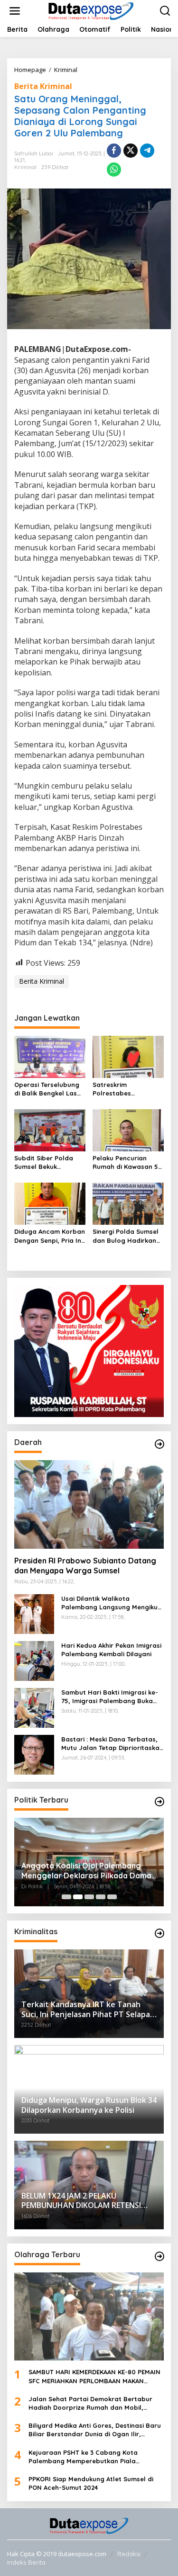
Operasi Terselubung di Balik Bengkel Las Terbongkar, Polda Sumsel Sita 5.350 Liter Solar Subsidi (50, 1089)
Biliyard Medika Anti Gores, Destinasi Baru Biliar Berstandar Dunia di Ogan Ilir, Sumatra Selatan (95, 2430)
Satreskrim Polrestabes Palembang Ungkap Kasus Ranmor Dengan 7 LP (124, 1089)
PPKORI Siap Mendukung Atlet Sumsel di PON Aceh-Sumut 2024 (91, 2483)
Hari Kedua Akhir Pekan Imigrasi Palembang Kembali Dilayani (111, 1650)
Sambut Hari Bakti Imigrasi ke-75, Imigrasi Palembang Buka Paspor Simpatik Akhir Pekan (110, 1697)
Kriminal (25, 167)
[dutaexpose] (91, 10)
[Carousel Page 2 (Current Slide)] (78, 1897)
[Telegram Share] (147, 151)
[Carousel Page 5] (112, 1897)
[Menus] (15, 11)
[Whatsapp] (114, 170)
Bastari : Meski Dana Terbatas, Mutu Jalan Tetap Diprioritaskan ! (112, 1744)
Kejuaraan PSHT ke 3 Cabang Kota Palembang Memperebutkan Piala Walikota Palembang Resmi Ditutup (84, 2457)
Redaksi (129, 2554)
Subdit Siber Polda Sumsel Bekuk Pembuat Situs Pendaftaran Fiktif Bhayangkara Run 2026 (44, 1162)
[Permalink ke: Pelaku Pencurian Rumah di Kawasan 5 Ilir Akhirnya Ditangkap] (128, 1130)
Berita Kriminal (43, 86)
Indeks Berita (26, 2562)
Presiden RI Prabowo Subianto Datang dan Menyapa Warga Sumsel (85, 1566)
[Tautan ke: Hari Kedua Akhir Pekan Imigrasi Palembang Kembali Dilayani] (34, 1660)
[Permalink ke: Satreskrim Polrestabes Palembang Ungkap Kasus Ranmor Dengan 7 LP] (128, 1056)
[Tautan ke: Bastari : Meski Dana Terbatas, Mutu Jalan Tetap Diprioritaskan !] (34, 1754)
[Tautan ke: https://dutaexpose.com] (159, 1444)
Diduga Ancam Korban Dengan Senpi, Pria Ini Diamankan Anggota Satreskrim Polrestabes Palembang (50, 1236)
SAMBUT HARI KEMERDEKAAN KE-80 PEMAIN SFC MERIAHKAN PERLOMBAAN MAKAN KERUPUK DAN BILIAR (94, 2376)
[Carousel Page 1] (66, 1897)
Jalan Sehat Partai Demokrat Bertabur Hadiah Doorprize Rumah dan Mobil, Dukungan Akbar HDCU (90, 2403)
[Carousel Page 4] (101, 1897)
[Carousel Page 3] (89, 1897)
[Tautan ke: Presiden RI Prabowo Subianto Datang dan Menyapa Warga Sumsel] (89, 1504)
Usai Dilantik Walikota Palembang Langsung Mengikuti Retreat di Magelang (112, 1603)
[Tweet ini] (131, 151)
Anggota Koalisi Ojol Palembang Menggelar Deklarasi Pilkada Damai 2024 (87, 1871)
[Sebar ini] (114, 151)
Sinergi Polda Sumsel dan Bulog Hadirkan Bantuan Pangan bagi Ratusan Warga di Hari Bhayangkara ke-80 (128, 1236)
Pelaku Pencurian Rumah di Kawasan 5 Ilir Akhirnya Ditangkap (125, 1162)
